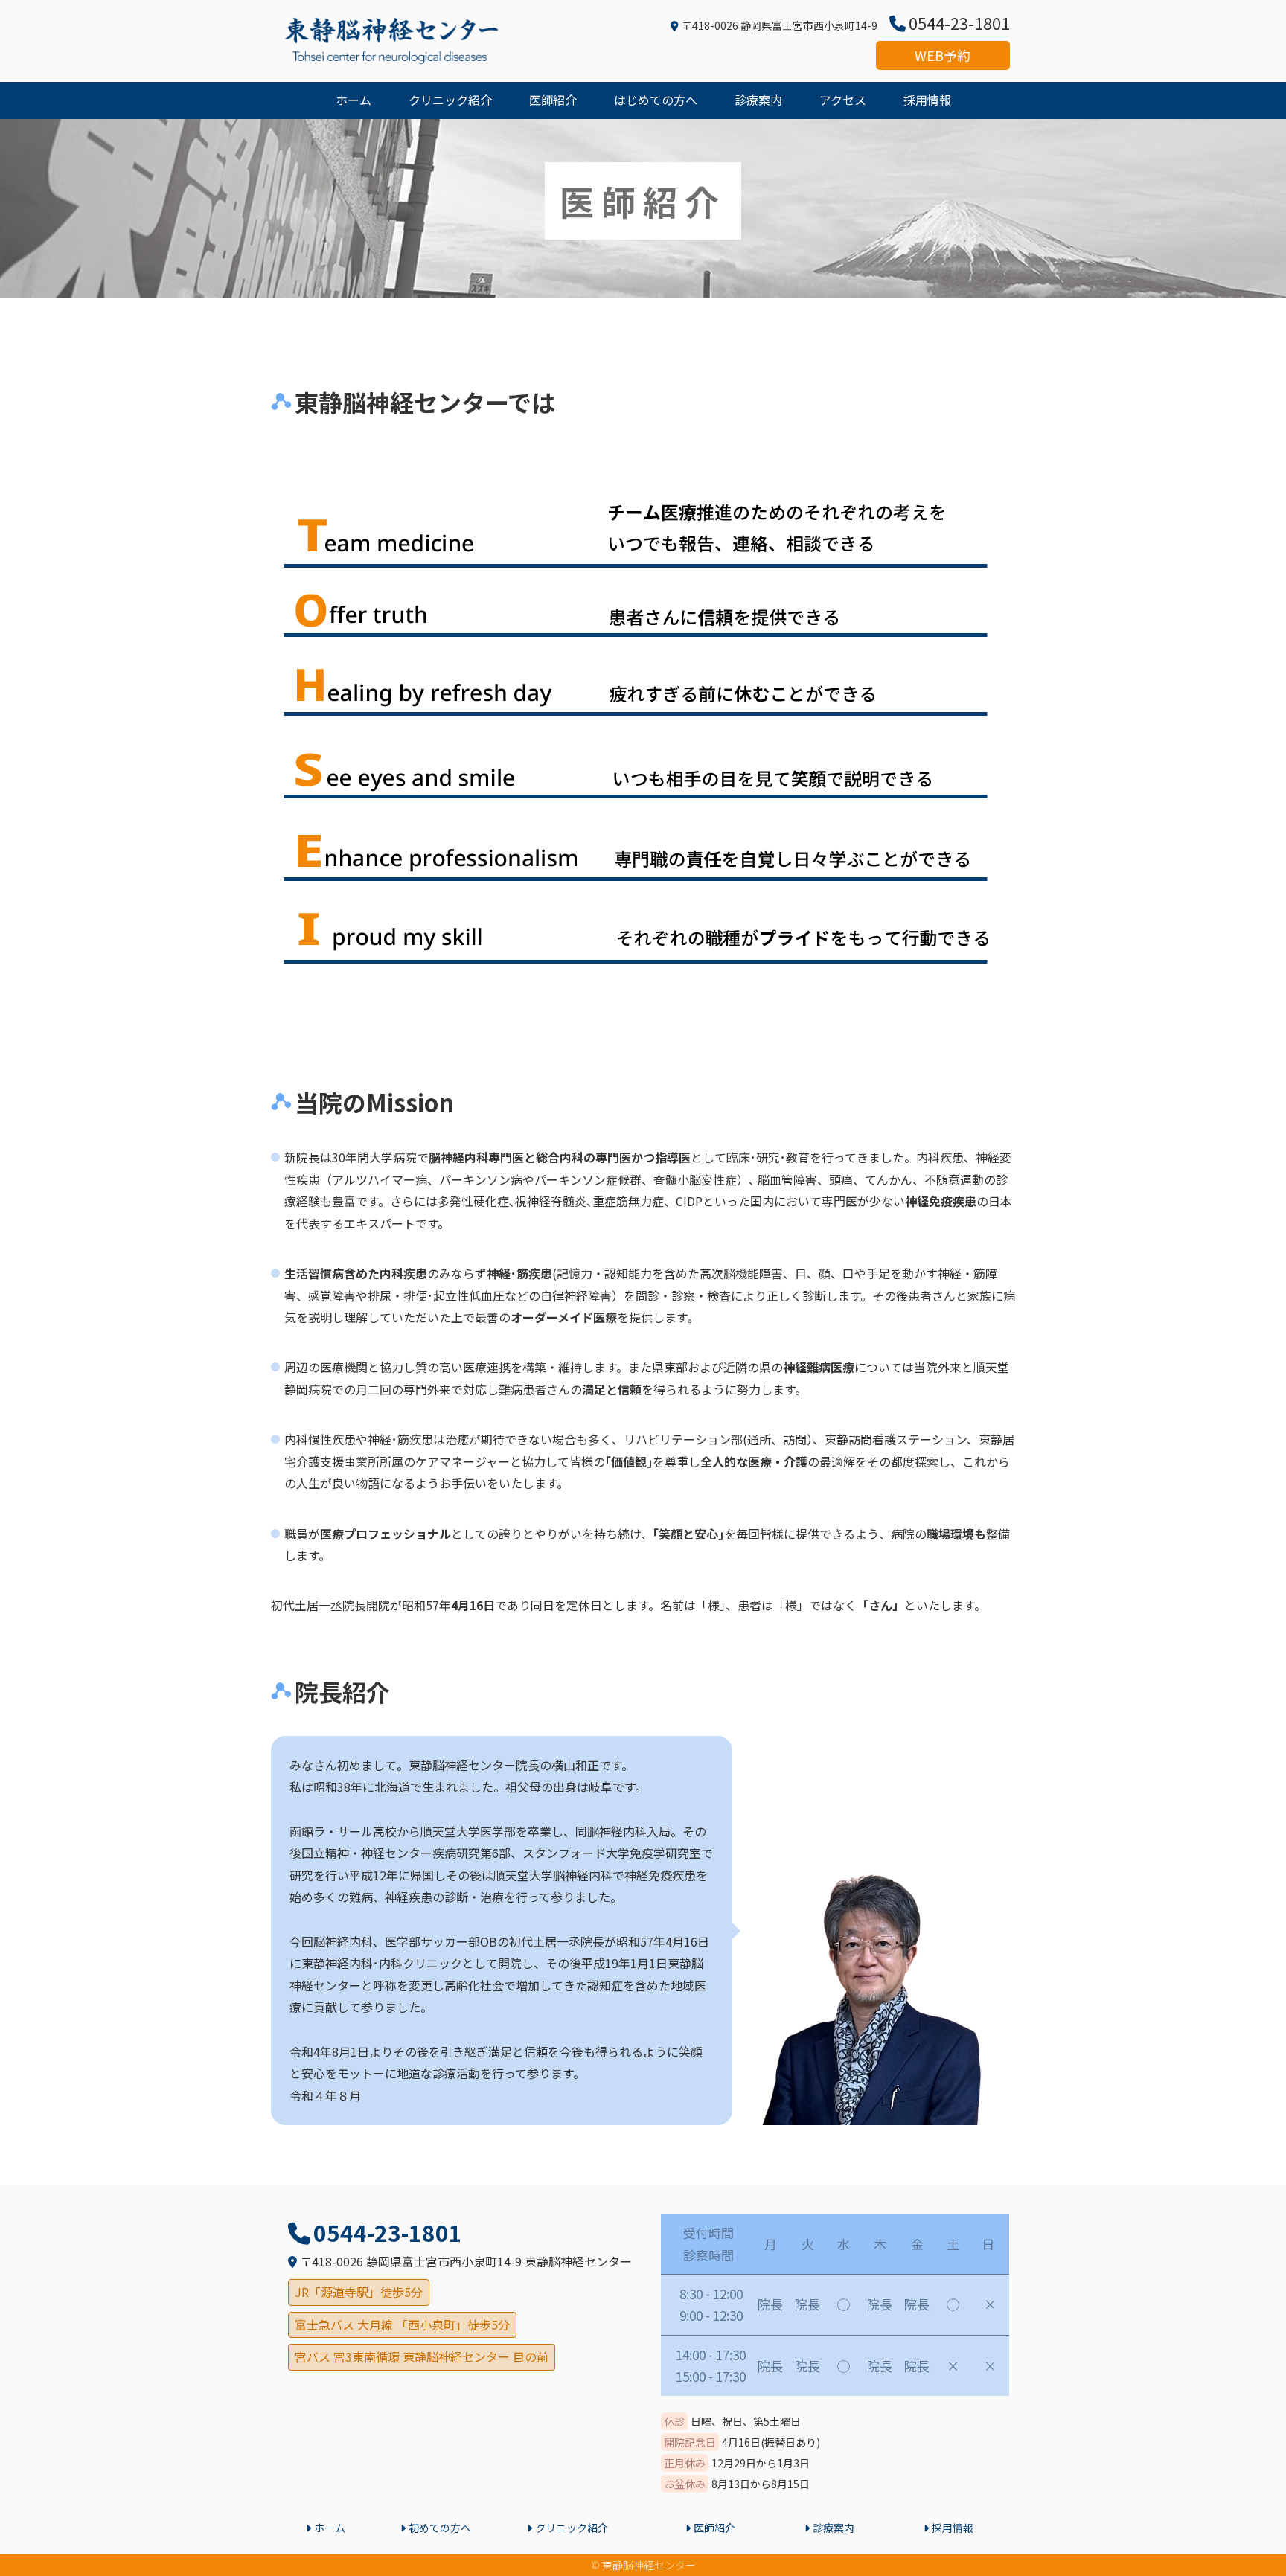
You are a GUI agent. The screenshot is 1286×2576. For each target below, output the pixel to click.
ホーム (354, 100)
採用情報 (927, 100)
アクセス (843, 100)
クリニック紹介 (450, 100)
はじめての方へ (656, 100)
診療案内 (758, 100)
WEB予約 (943, 55)
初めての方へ (440, 2528)
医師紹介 (553, 100)
